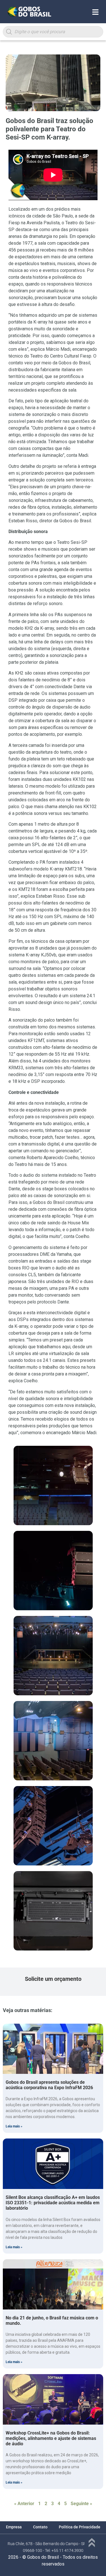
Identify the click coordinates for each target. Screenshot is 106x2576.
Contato (40, 2527)
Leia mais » (14, 2126)
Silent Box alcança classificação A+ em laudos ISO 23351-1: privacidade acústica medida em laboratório (53, 2203)
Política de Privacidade (80, 2527)
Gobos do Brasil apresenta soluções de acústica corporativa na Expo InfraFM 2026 (49, 2085)
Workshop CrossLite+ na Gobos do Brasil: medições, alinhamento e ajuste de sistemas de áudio (51, 2438)
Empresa (14, 2527)
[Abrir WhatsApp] (93, 2562)
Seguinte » (81, 2504)
